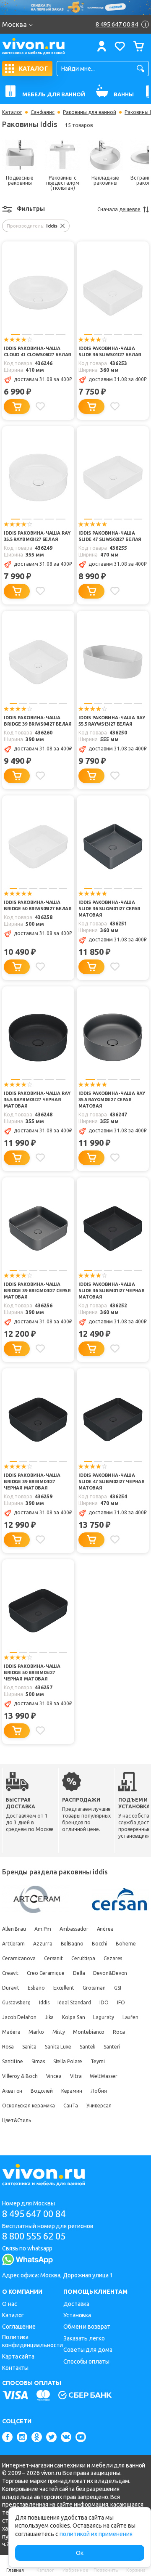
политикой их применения (96, 2534)
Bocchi (100, 1944)
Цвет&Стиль (17, 2120)
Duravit (11, 1988)
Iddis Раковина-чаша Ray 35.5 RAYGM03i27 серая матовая (112, 1100)
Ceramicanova (19, 1958)
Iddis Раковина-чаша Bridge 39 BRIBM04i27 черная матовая (32, 1481)
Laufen (130, 2017)
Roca (119, 2032)
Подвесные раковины (20, 180)
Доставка (76, 2304)
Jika (49, 2017)
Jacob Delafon (19, 2017)
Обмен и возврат (87, 2327)
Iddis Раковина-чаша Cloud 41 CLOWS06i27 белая (38, 351)
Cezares (113, 1958)
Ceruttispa (83, 1958)
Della (79, 1973)
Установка (77, 2315)
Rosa (8, 2047)
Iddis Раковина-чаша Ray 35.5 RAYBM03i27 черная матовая (37, 1100)
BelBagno (72, 1944)
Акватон (12, 2091)
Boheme (126, 1944)
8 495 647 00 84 (34, 2214)
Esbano (36, 1988)
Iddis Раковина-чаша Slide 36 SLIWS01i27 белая (110, 351)
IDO (104, 2002)
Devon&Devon (110, 1973)
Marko (36, 2032)
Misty (59, 2032)
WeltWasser (103, 2076)
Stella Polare (68, 2061)
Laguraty (103, 2017)
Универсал (99, 2106)
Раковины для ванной (90, 112)
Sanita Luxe (58, 2047)
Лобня (99, 2091)
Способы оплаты (86, 2361)
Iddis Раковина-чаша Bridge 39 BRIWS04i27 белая (38, 721)
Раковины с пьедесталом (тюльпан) (63, 183)
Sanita (29, 2047)
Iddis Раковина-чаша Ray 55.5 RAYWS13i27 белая (112, 721)
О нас (10, 2304)
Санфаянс (43, 112)
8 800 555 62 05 (34, 2236)
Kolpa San (73, 2017)
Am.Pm (43, 1929)
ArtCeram (13, 1944)
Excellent (64, 1988)
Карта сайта (18, 2356)
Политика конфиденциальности (33, 2341)
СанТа (71, 2106)
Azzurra (43, 1944)
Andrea (105, 1929)
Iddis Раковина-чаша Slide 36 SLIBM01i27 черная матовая (112, 1291)
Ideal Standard (74, 2002)
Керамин (72, 2091)
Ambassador (74, 1929)
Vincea (54, 2076)
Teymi (98, 2061)
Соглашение (19, 2327)
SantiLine (13, 2061)
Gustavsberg (16, 2002)
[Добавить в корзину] (17, 407)
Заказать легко (84, 2338)
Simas (38, 2061)
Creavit (10, 1973)
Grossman (94, 1988)
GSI (118, 1988)
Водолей (42, 2091)
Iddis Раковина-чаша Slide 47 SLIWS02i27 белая (110, 536)
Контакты (15, 2368)
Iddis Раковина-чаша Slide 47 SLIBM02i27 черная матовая (112, 1481)
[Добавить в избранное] (40, 406)
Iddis (44, 2002)
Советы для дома (88, 2350)
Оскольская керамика (29, 2106)
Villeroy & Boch (20, 2076)
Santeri (112, 2047)
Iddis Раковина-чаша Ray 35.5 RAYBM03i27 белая (37, 536)
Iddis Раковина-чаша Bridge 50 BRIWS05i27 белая (38, 905)
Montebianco (89, 2032)
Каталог (12, 112)
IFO (121, 2002)
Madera (11, 2032)
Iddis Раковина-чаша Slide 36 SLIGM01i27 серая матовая (109, 909)
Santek (87, 2047)
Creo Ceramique (46, 1973)
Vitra (76, 2076)
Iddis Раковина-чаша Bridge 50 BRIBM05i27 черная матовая (32, 1672)
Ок (80, 2553)
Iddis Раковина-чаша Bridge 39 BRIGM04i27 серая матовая (37, 1291)
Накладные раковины (105, 180)
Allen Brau (14, 1929)
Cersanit (53, 1958)
